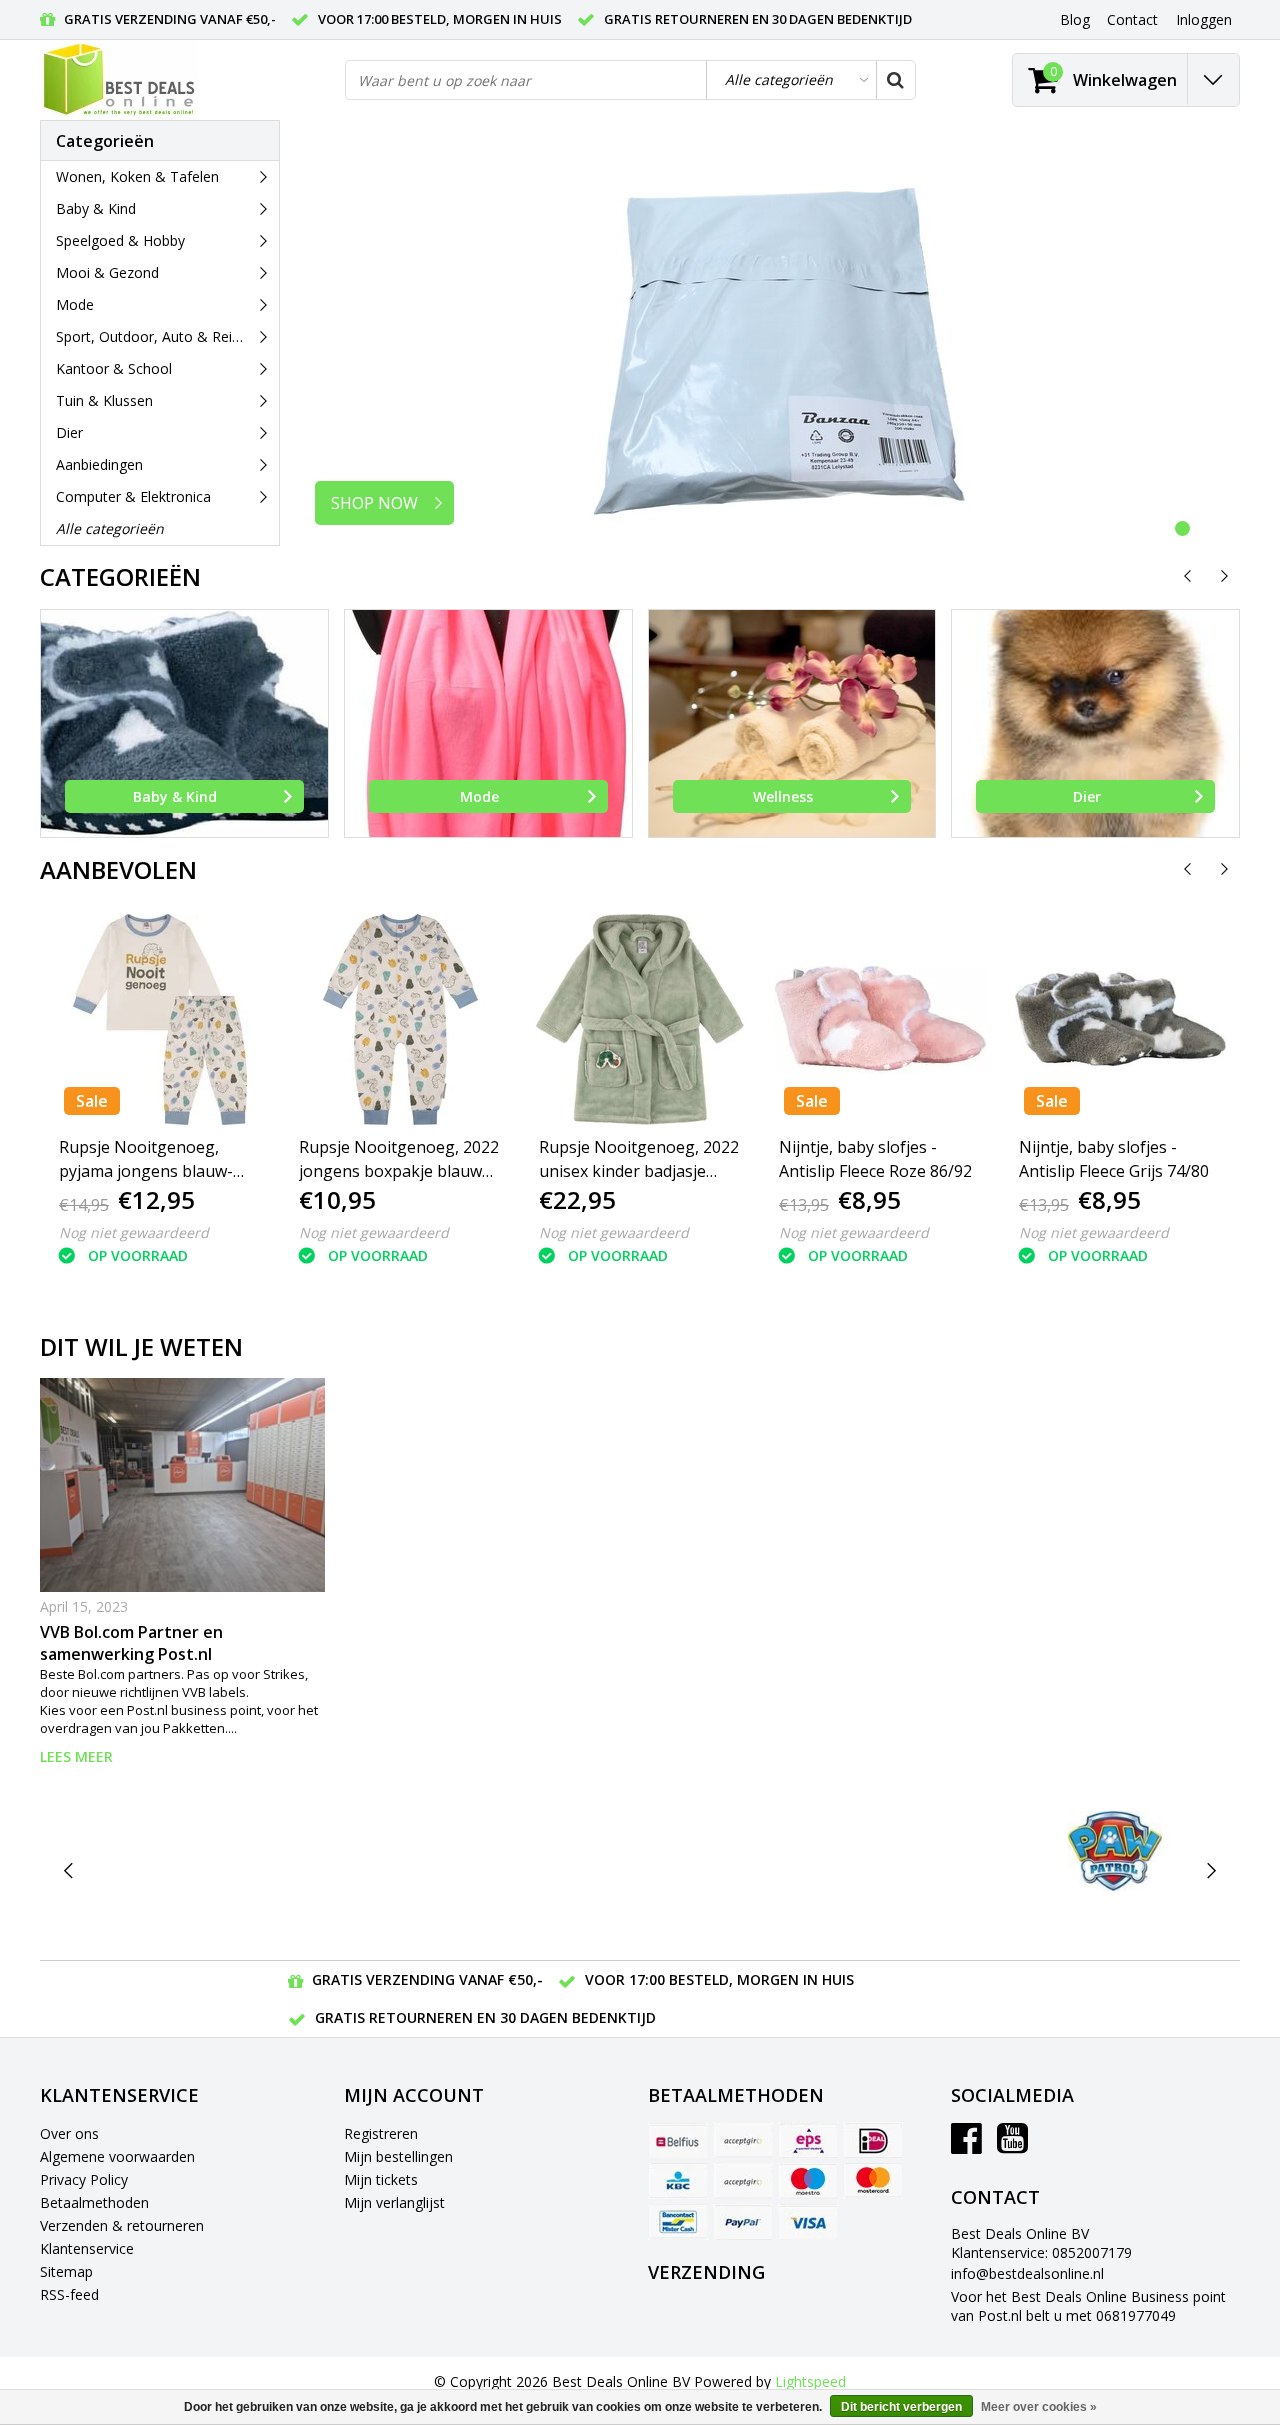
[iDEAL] (873, 2140)
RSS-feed (69, 2294)
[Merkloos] (798, 1870)
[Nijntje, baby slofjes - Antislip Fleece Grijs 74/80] (1120, 1019)
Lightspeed (810, 2381)
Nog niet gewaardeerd (134, 1232)
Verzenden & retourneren (122, 2225)
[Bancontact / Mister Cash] (678, 2222)
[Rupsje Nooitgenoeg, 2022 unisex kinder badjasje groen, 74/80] (640, 1019)
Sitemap (66, 2271)
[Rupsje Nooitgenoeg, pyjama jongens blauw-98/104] (160, 1019)
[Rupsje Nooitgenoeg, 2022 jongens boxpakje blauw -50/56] (400, 1019)
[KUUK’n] (639, 1870)
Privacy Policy (84, 2179)
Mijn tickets (381, 2179)
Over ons (69, 2133)
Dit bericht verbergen (901, 2407)
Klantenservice (87, 2248)
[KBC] (678, 2181)
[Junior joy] (481, 1870)
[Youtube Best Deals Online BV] (1012, 2145)
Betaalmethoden (94, 2202)
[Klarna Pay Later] (743, 2181)
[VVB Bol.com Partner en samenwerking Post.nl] (182, 1485)
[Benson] (322, 1870)
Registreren (381, 2133)
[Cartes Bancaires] (743, 2140)
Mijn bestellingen (398, 2156)
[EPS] (808, 2140)
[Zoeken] (895, 80)
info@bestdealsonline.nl (1027, 2273)
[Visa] (808, 2222)
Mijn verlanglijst (394, 2202)
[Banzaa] (164, 1870)
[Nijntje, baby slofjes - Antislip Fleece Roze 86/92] (880, 1019)
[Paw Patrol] (1114, 1851)
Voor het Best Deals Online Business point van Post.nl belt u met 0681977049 (1088, 2306)
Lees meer (76, 1756)
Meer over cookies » (1039, 2407)
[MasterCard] (873, 2181)
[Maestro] (808, 2181)
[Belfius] (678, 2140)
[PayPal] (743, 2222)
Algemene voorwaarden (117, 2156)
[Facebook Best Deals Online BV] (966, 2145)
